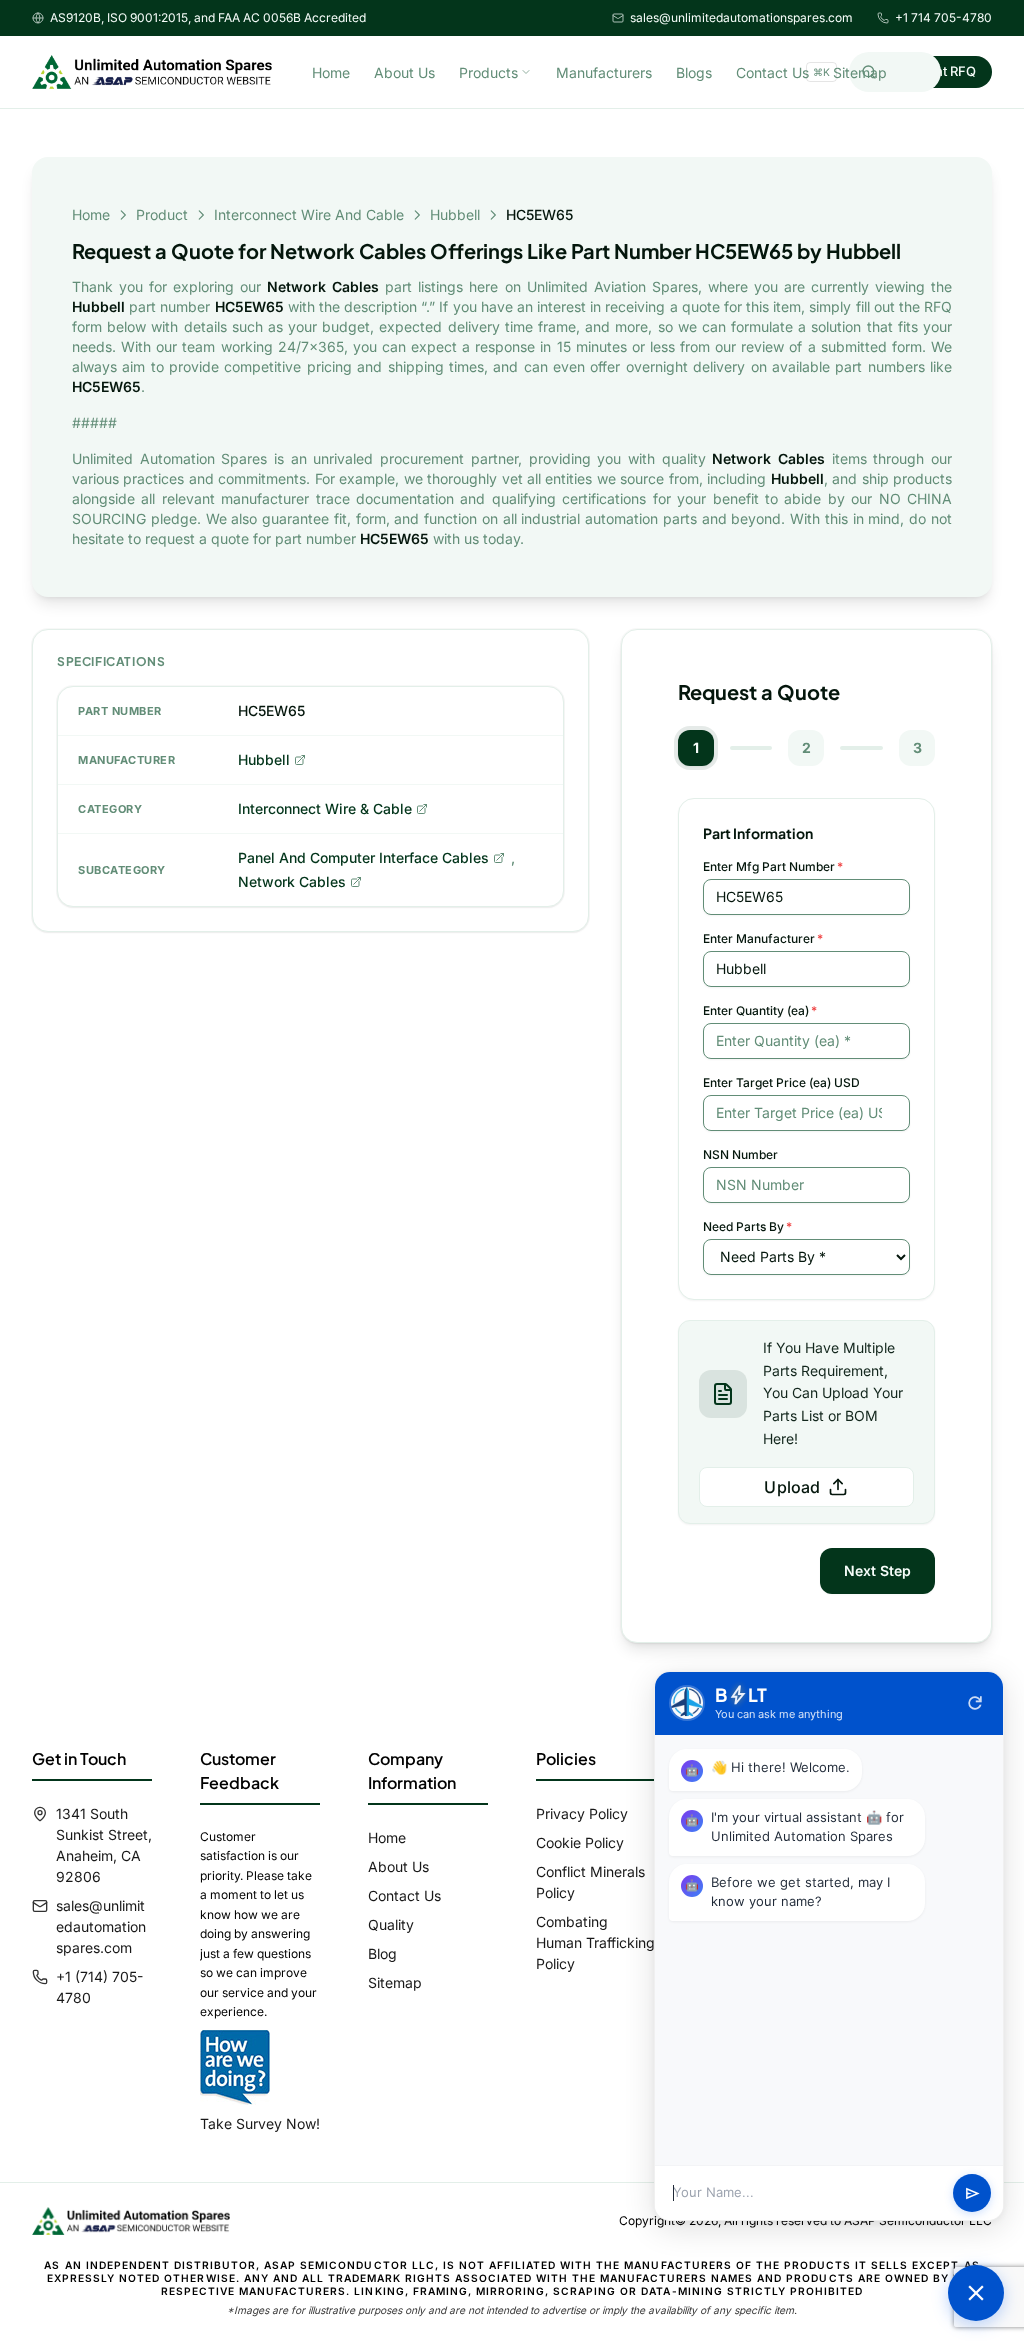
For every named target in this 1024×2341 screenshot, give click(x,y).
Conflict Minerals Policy (590, 1882)
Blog (382, 1953)
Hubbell (455, 214)
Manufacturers (604, 72)
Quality (391, 1924)
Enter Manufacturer (763, 938)
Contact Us (772, 72)
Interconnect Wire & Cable (325, 808)
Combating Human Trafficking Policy (595, 1942)
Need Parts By (747, 1226)
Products (488, 72)
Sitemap (860, 72)
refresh (975, 1703)
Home (331, 72)
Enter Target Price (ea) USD (781, 1082)
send (972, 2193)
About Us (404, 72)
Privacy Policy (582, 1813)
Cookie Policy (580, 1842)
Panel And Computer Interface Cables (363, 857)
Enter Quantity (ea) (760, 1010)
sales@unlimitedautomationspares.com (741, 17)
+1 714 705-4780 (943, 17)
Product (162, 214)
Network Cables (292, 881)
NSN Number (740, 1154)
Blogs (694, 72)
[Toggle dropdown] (526, 72)
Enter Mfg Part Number (773, 866)
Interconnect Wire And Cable (309, 214)
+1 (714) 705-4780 (99, 1987)
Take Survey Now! (260, 2123)
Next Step (877, 1570)
